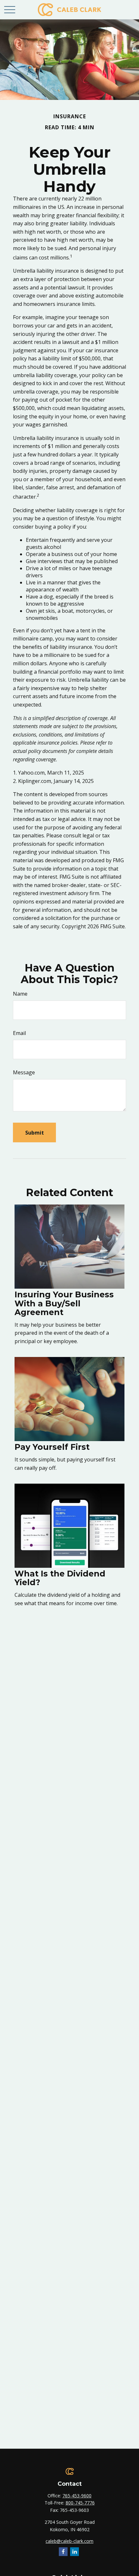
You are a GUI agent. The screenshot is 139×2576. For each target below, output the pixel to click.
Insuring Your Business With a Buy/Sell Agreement (64, 1303)
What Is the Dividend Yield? (60, 1578)
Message (24, 1072)
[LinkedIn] (75, 2552)
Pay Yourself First (52, 1447)
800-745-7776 (80, 2503)
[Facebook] (63, 2552)
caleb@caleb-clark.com (69, 2541)
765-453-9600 (77, 2496)
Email (19, 1033)
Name (20, 994)
